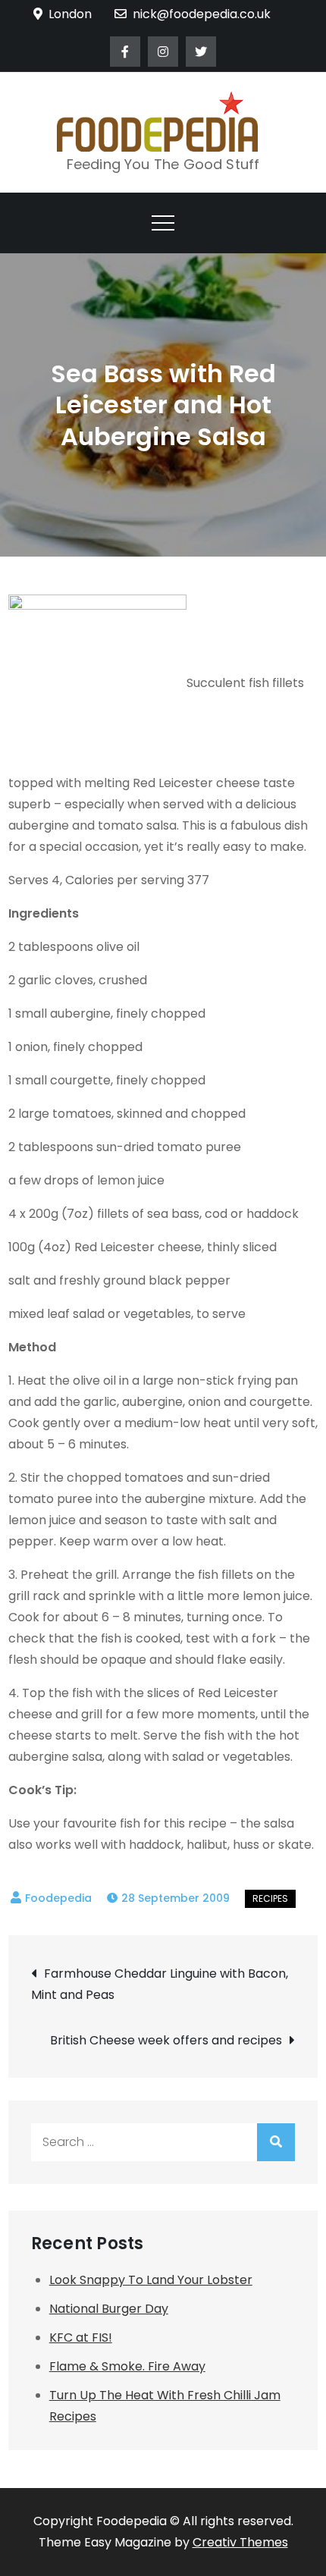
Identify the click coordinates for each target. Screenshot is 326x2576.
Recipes (270, 1898)
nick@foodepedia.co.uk (202, 14)
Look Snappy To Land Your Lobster (151, 2280)
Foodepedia (58, 1898)
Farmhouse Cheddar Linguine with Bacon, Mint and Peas (160, 1984)
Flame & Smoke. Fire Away (127, 2366)
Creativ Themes (240, 2542)
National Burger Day (109, 2309)
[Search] (276, 2142)
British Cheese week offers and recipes (166, 2040)
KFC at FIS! (81, 2338)
